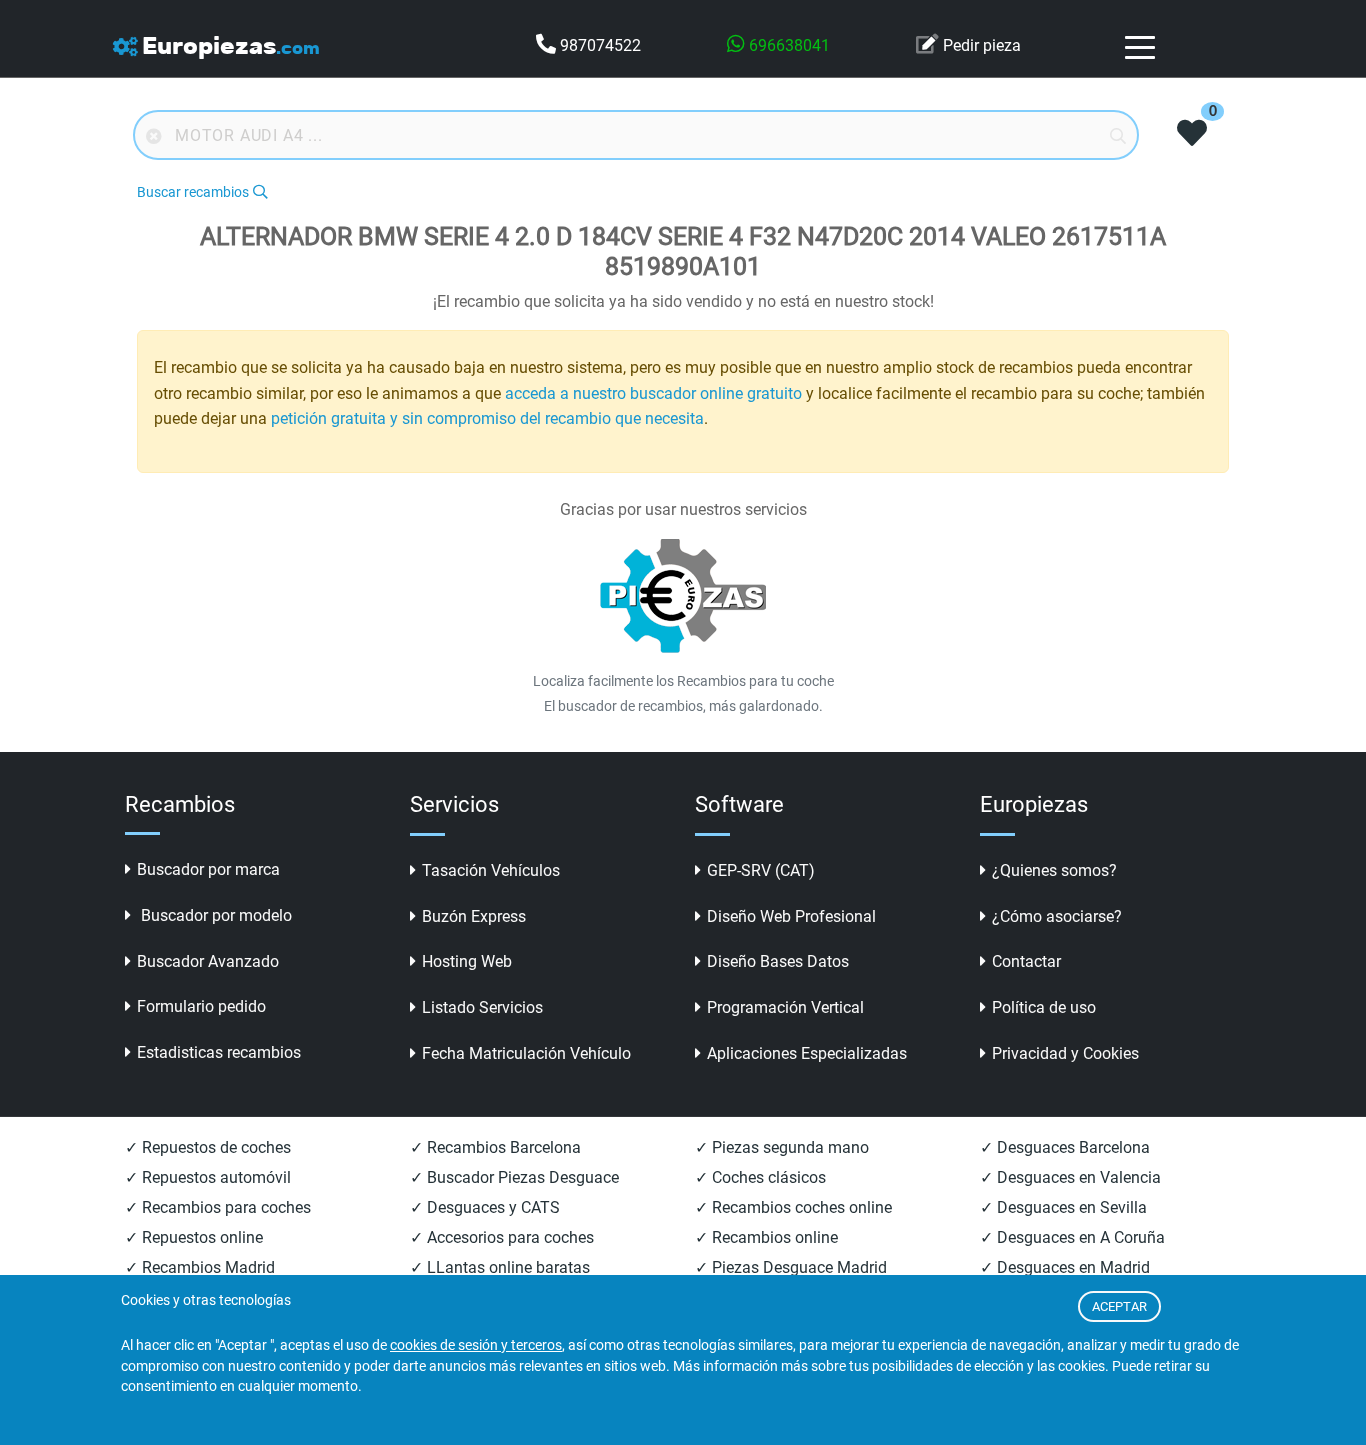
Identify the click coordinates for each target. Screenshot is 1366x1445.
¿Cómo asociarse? (1057, 916)
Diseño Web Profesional (791, 916)
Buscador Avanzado (208, 961)
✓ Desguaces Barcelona (1065, 1147)
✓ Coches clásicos (760, 1177)
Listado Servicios (482, 1007)
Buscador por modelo (214, 915)
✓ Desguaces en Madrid (1065, 1267)
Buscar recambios (193, 192)
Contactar (1026, 961)
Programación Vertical (785, 1007)
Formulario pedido (201, 1006)
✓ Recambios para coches (218, 1207)
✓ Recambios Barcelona (495, 1147)
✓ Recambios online (766, 1237)
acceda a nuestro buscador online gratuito (653, 393)
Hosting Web (467, 961)
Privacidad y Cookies (1065, 1053)
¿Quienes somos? (1054, 870)
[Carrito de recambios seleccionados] (1192, 135)
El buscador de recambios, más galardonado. (683, 706)
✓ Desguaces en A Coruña (1072, 1237)
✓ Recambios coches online (793, 1207)
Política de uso (1044, 1007)
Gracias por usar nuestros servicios (683, 509)
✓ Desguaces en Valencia (1070, 1177)
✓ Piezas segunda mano (782, 1147)
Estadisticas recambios (219, 1052)
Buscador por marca (208, 869)
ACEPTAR (1119, 1306)
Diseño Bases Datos (778, 961)
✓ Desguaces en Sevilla (1063, 1207)
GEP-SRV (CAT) (761, 870)
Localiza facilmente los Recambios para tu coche (683, 681)
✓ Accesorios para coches (502, 1237)
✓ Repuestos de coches (208, 1147)
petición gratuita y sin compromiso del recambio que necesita (487, 418)
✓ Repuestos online (194, 1237)
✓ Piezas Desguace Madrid (791, 1267)
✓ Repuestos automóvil (208, 1177)
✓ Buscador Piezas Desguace (514, 1177)
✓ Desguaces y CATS (485, 1207)
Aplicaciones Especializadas (807, 1053)
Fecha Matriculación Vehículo (526, 1053)
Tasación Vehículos (491, 870)
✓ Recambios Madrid (200, 1267)
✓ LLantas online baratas (500, 1267)
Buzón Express (474, 916)
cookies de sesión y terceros (476, 1345)
